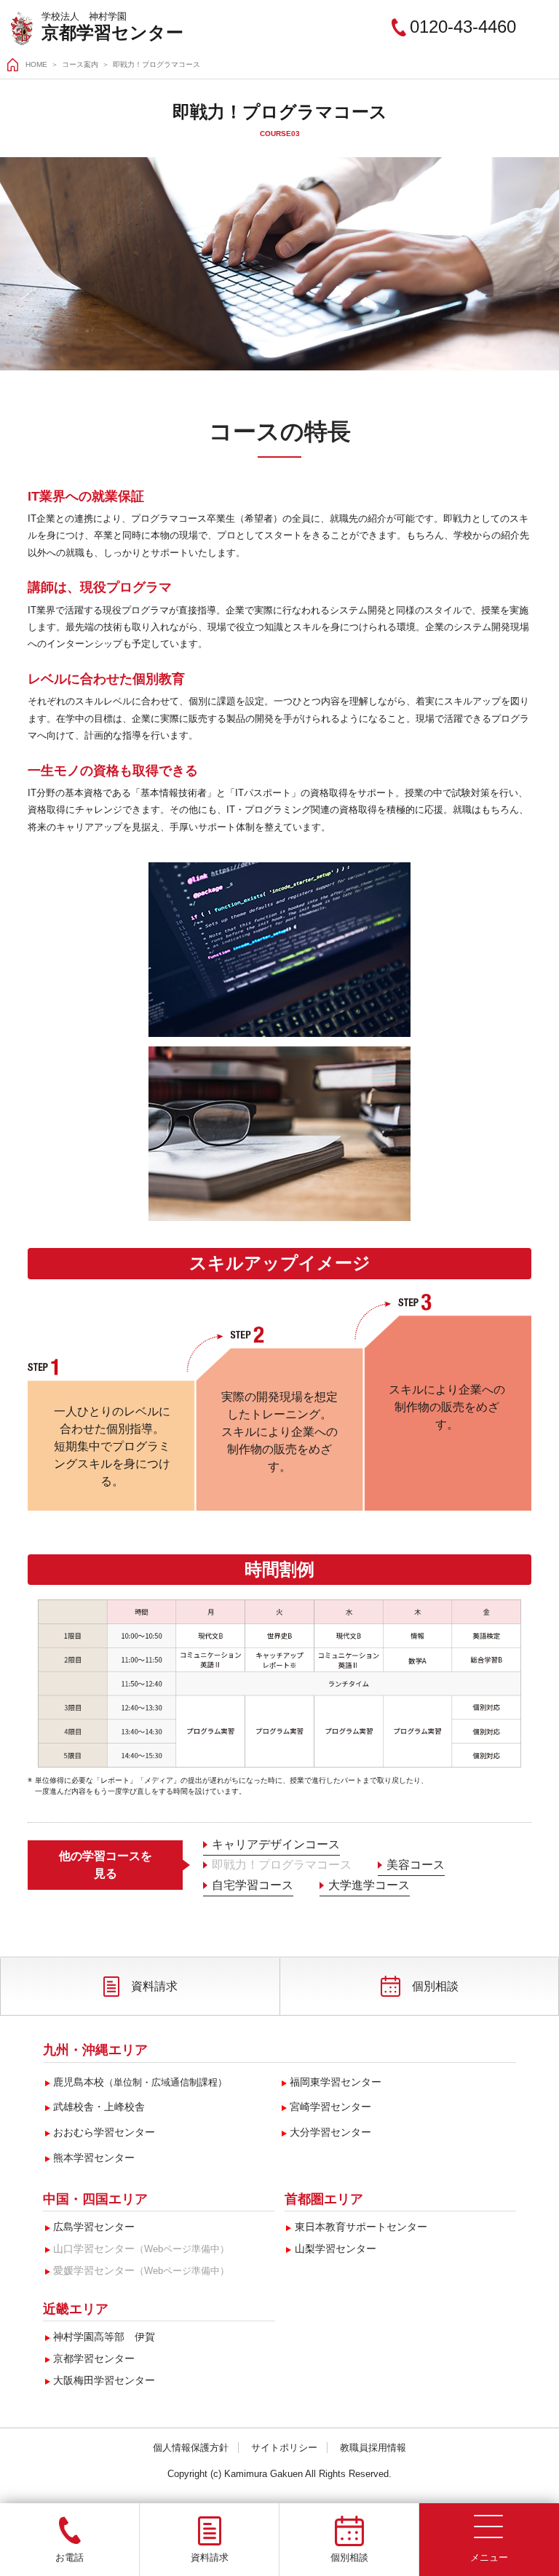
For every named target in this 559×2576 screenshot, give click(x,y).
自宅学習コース (253, 1885)
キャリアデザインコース (276, 1844)
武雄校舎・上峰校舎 (99, 2107)
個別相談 (435, 1986)
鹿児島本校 (140, 2082)
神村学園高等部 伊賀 (104, 2337)
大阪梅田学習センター (104, 2380)
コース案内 (80, 64)
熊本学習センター (94, 2158)
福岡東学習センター (336, 2082)
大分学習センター (330, 2132)
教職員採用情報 (373, 2448)
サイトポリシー (284, 2448)
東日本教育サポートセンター (361, 2227)
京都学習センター (112, 32)
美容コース (416, 1865)
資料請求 (154, 1986)
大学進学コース (369, 1885)
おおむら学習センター (104, 2132)
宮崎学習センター (330, 2107)
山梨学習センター (336, 2249)
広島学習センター (94, 2227)
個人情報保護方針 (191, 2448)
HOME (36, 64)
